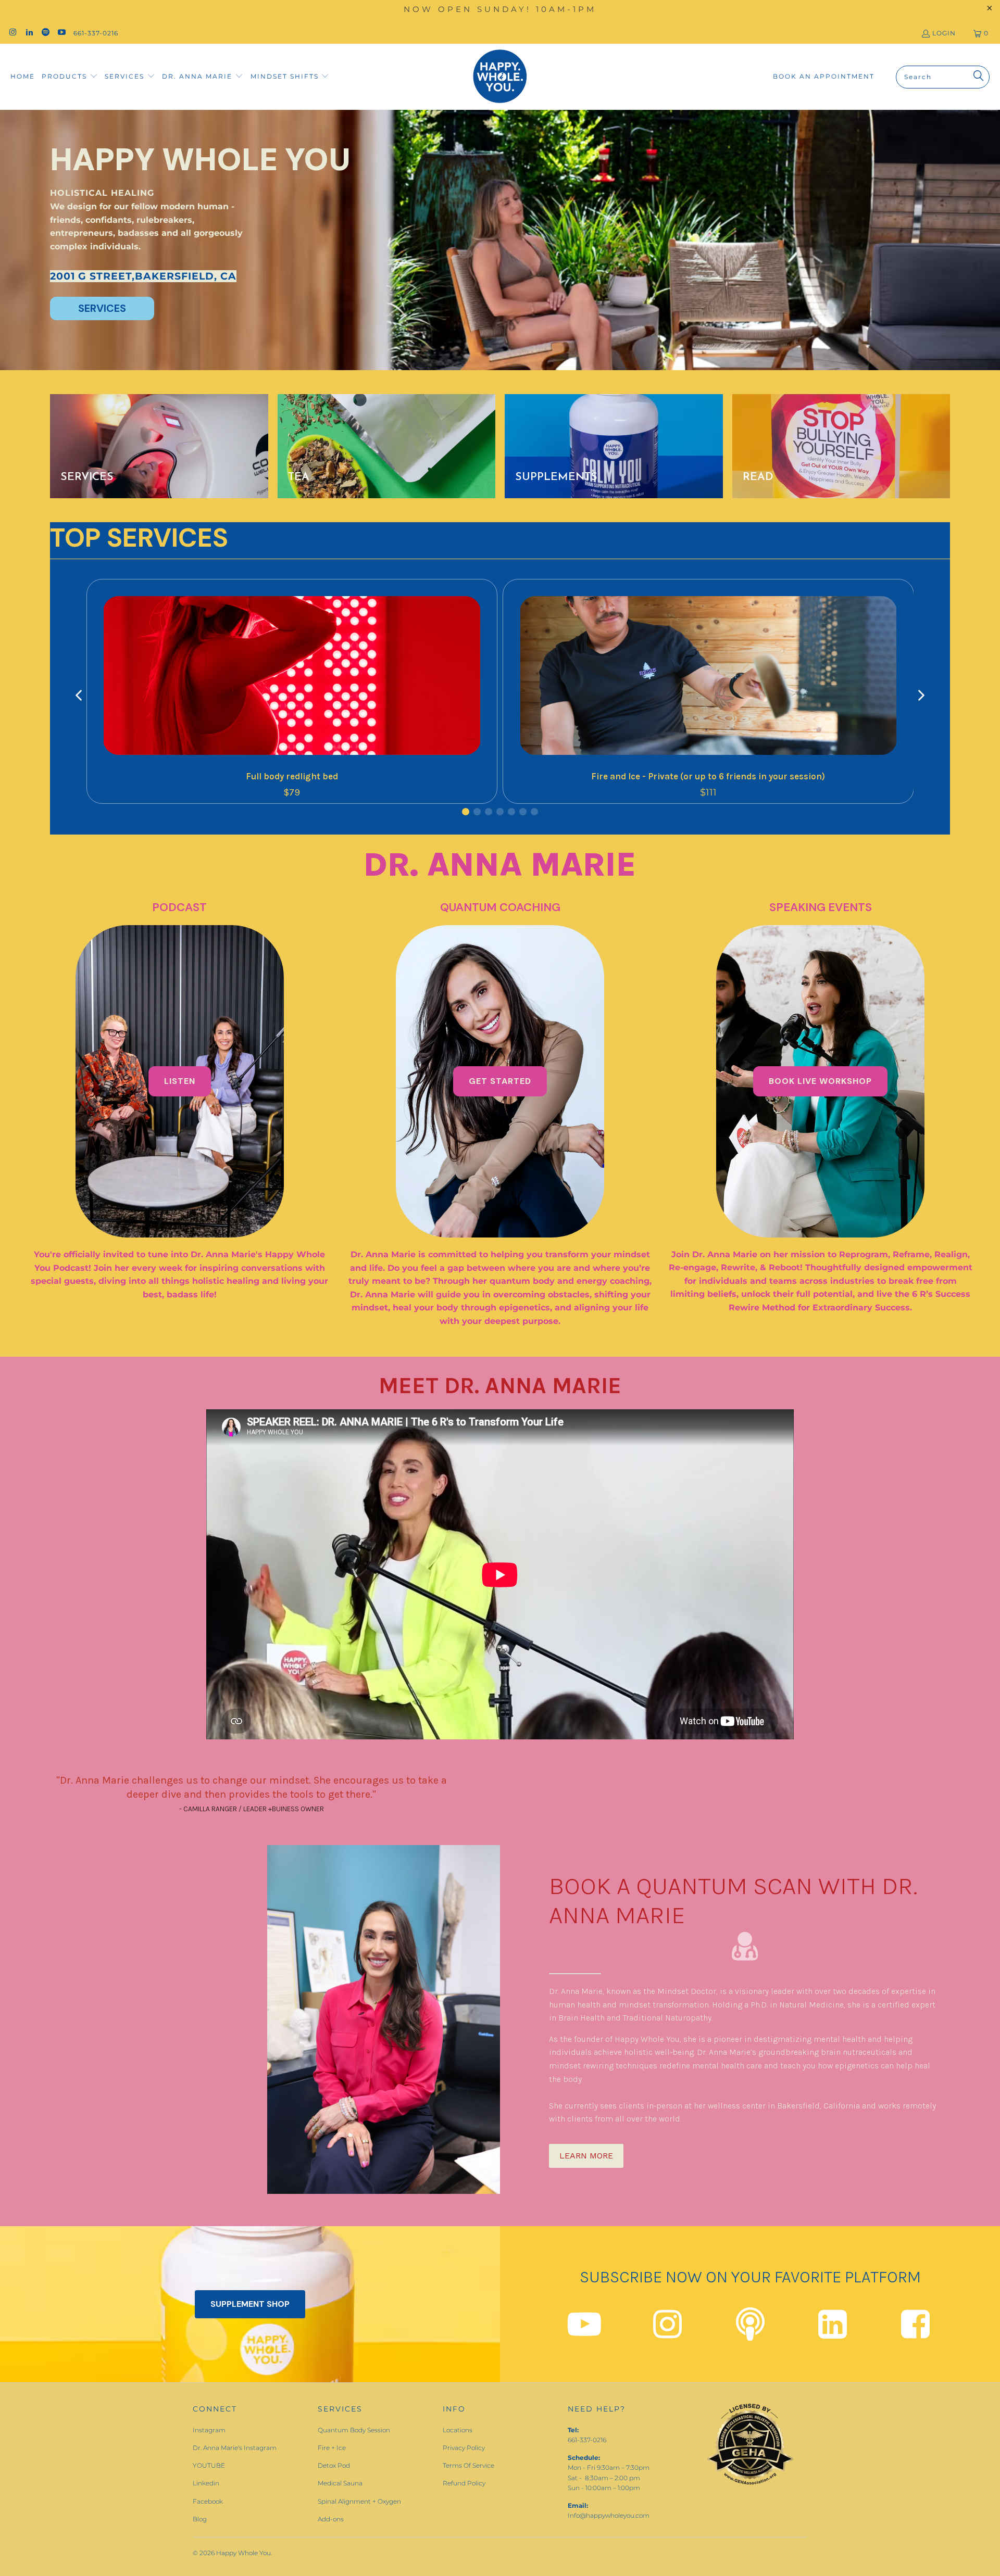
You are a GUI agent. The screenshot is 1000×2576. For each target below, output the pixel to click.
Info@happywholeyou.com (609, 2515)
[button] (70, 77)
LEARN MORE (586, 2156)
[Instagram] (667, 2333)
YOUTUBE (209, 2465)
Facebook (208, 2501)
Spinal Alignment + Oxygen (359, 2501)
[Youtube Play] (584, 2333)
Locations (458, 2430)
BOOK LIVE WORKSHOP (820, 1081)
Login (944, 33)
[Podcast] (750, 2333)
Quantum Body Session (354, 2430)
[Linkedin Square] (833, 2333)
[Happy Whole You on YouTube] (61, 33)
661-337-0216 (96, 33)
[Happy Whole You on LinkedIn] (28, 33)
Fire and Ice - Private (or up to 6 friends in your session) (708, 776)
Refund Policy (464, 2483)
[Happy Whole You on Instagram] (12, 33)
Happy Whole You (243, 2553)
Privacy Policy (464, 2448)
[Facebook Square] (915, 2333)
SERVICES (102, 308)
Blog (200, 2519)
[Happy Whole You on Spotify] (45, 33)
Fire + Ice (332, 2448)
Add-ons (331, 2519)
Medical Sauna (340, 2483)
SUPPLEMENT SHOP (250, 2304)
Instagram (209, 2430)
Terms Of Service (468, 2465)
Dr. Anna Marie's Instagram (235, 2448)
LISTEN (180, 1081)
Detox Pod (334, 2465)
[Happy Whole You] (500, 77)
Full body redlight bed (292, 776)
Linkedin (206, 2483)
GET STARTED (500, 1081)
